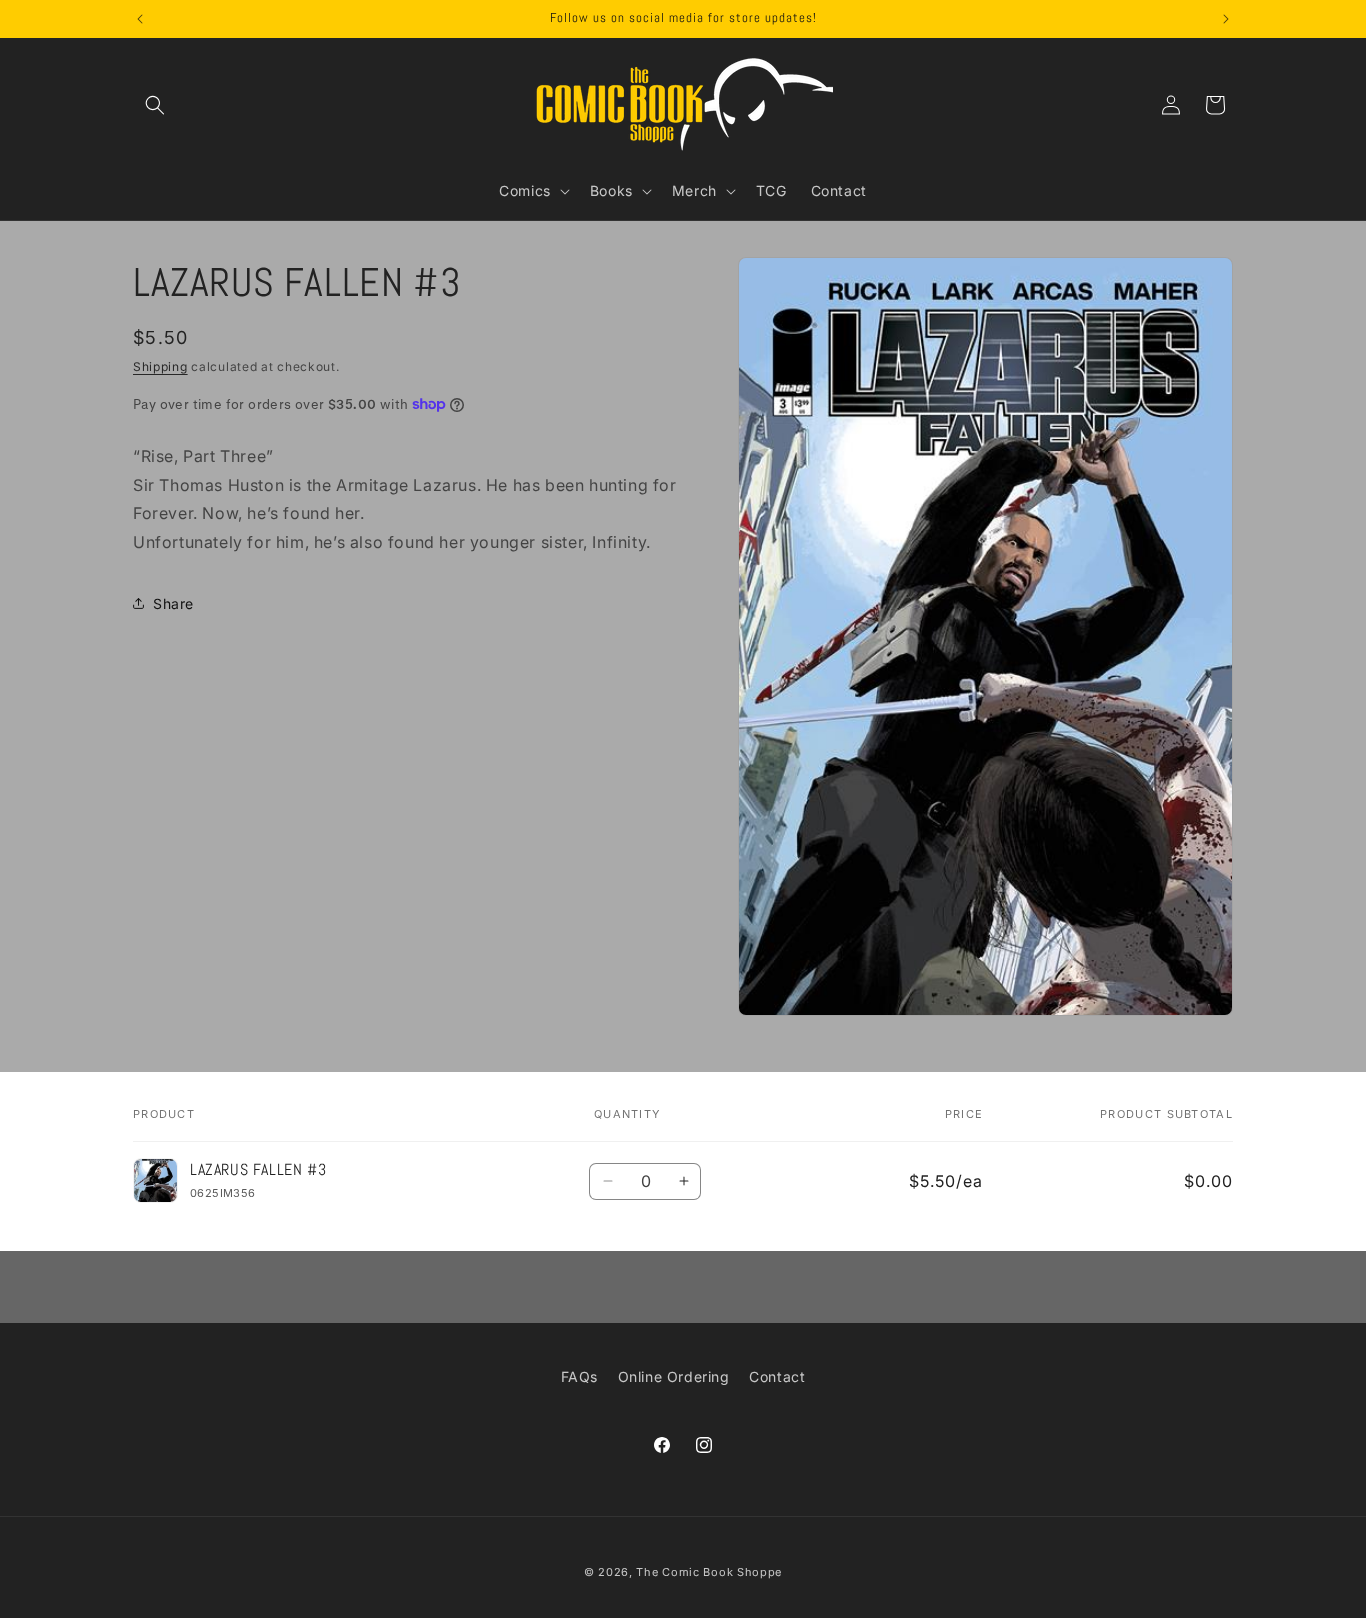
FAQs (579, 1376)
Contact (777, 1376)
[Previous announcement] (140, 19)
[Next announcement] (1226, 19)
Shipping (160, 366)
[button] (155, 105)
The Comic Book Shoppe (709, 1572)
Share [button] (173, 603)
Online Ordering (674, 1376)
